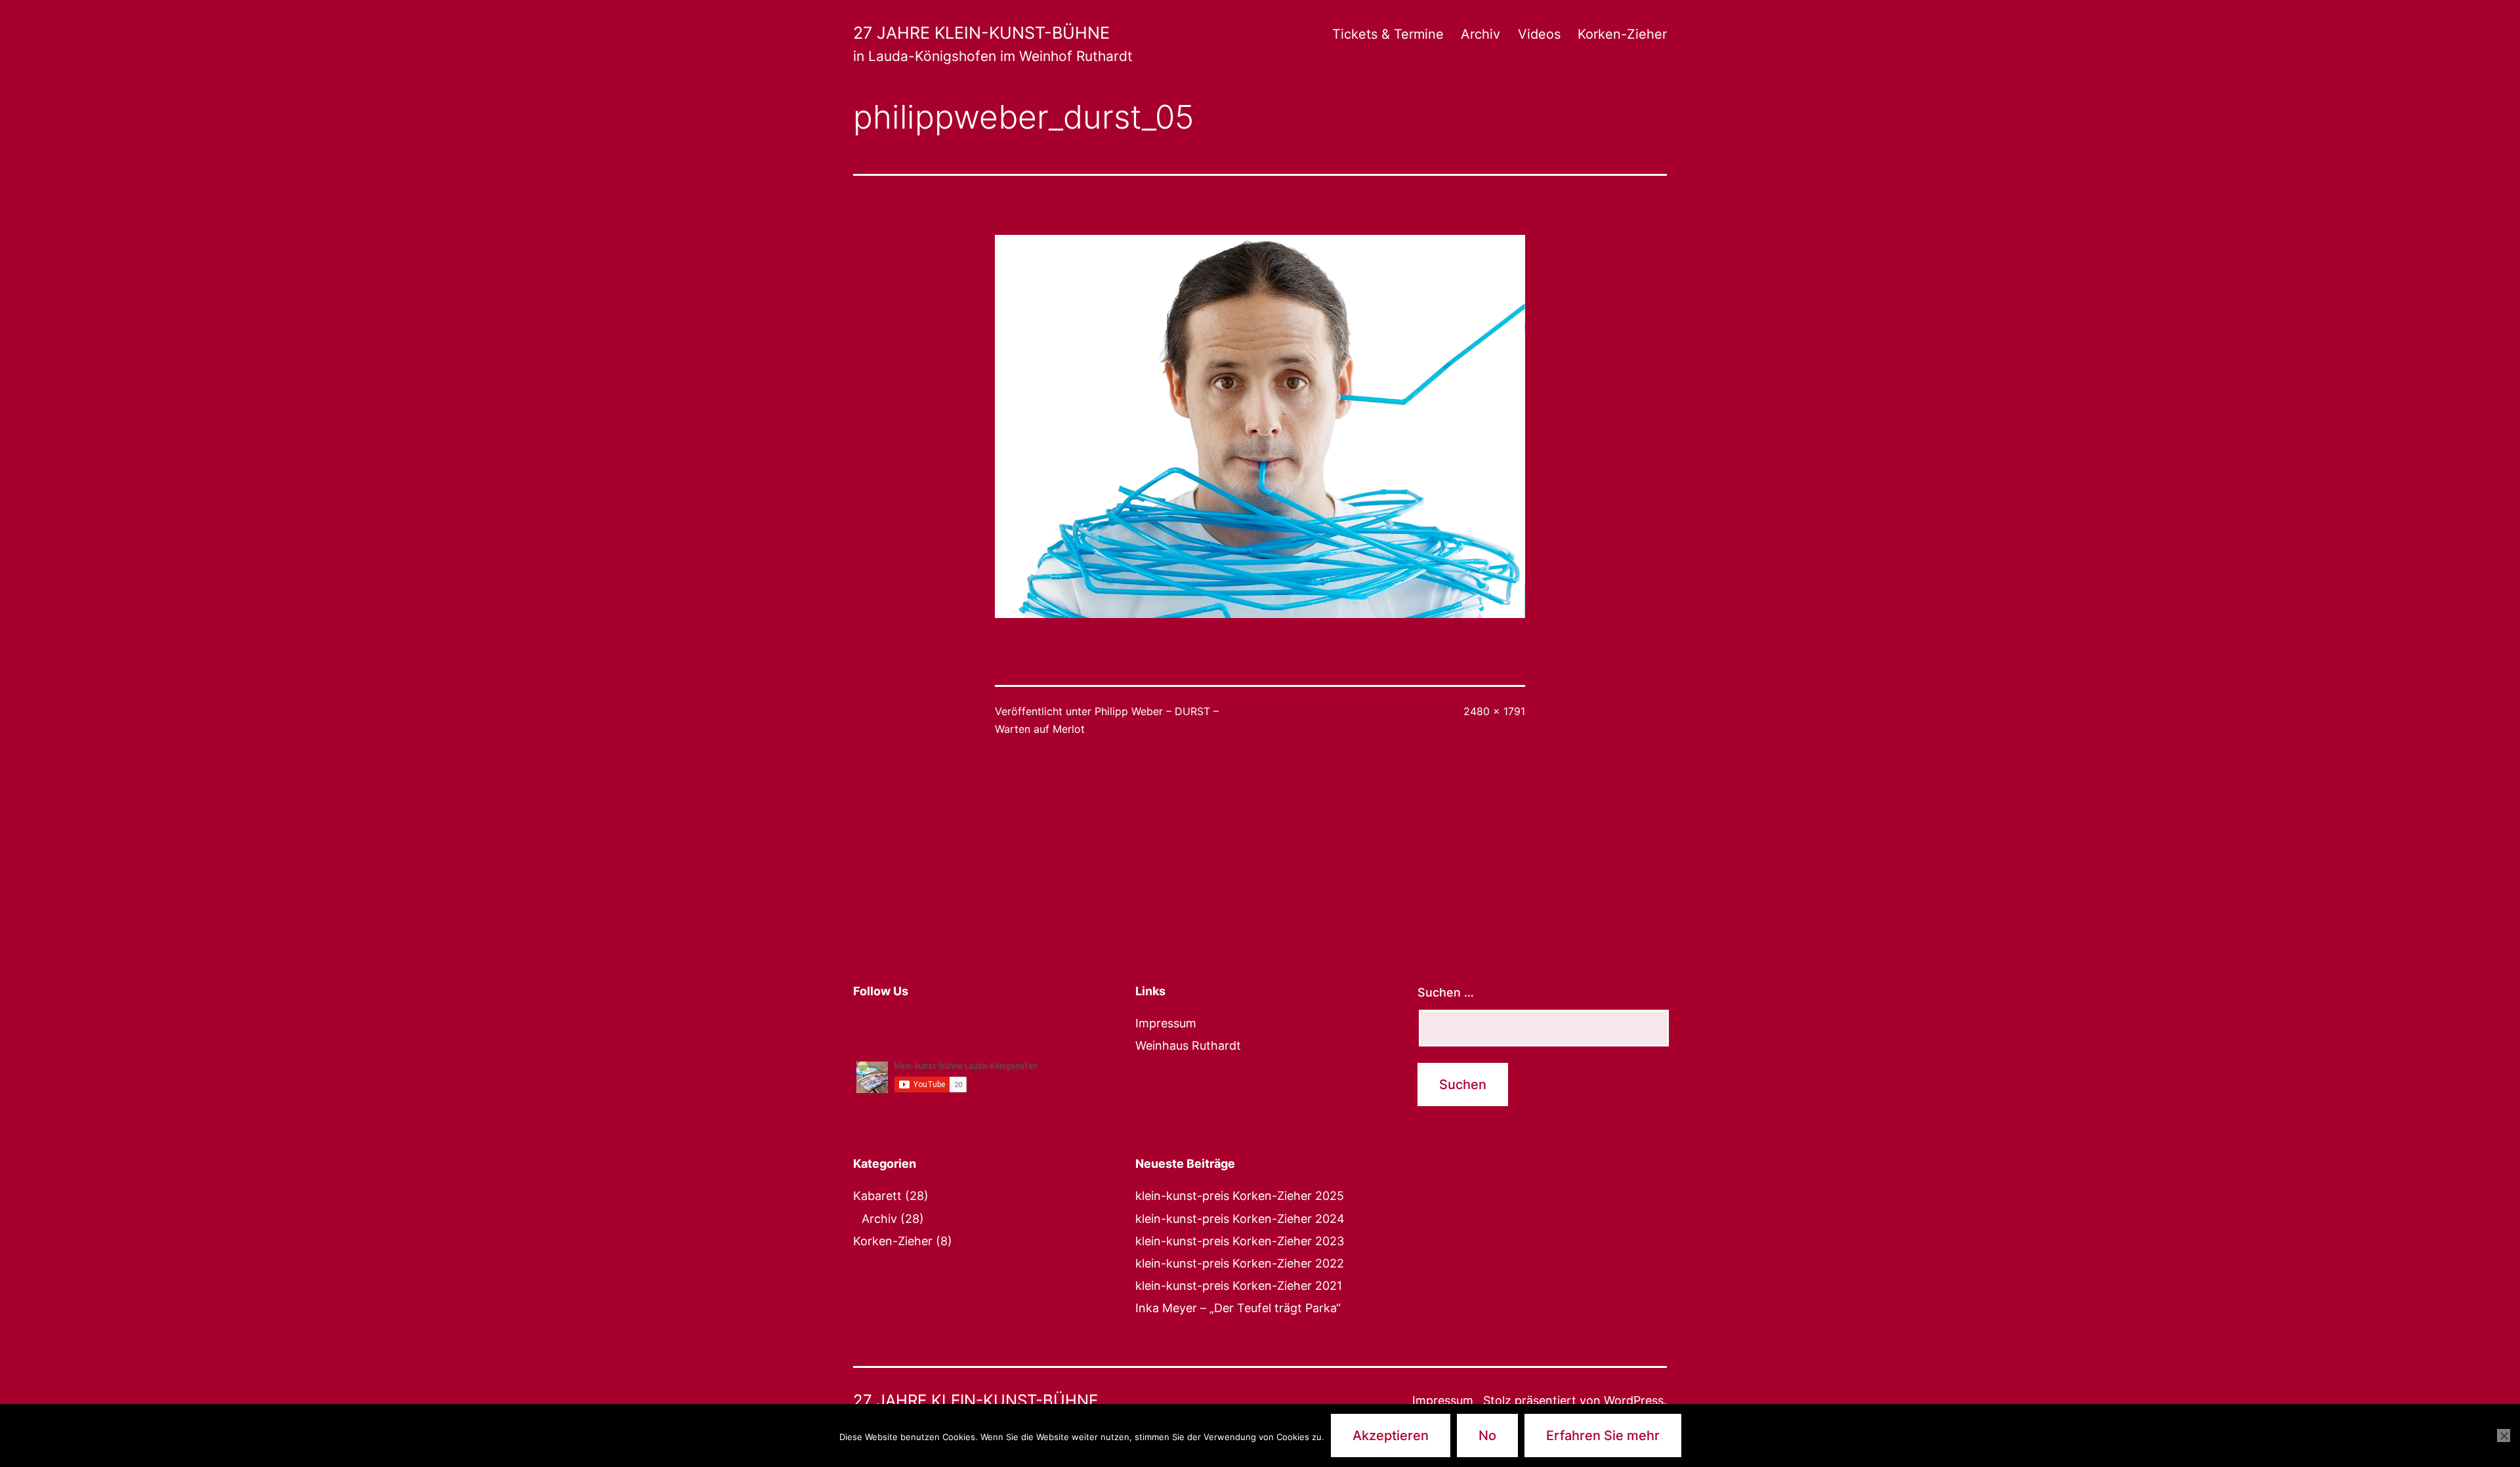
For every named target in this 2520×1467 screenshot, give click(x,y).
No (1487, 1436)
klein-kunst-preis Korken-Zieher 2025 (1240, 1196)
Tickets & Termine (1388, 34)
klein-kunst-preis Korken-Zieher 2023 (1240, 1241)
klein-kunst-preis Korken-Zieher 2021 (1239, 1286)
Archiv (1480, 34)
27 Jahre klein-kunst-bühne (981, 33)
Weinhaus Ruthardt (1188, 1045)
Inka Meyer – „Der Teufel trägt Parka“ (1238, 1308)
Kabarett (877, 1196)
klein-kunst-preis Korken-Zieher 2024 (1240, 1219)
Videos (1539, 34)
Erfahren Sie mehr (1603, 1436)
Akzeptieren (1391, 1436)
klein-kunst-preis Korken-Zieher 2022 (1240, 1263)
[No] (2504, 1436)
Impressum (1166, 1023)
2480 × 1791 (1494, 711)
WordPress (1634, 1400)
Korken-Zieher (1622, 34)
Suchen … (1446, 992)
